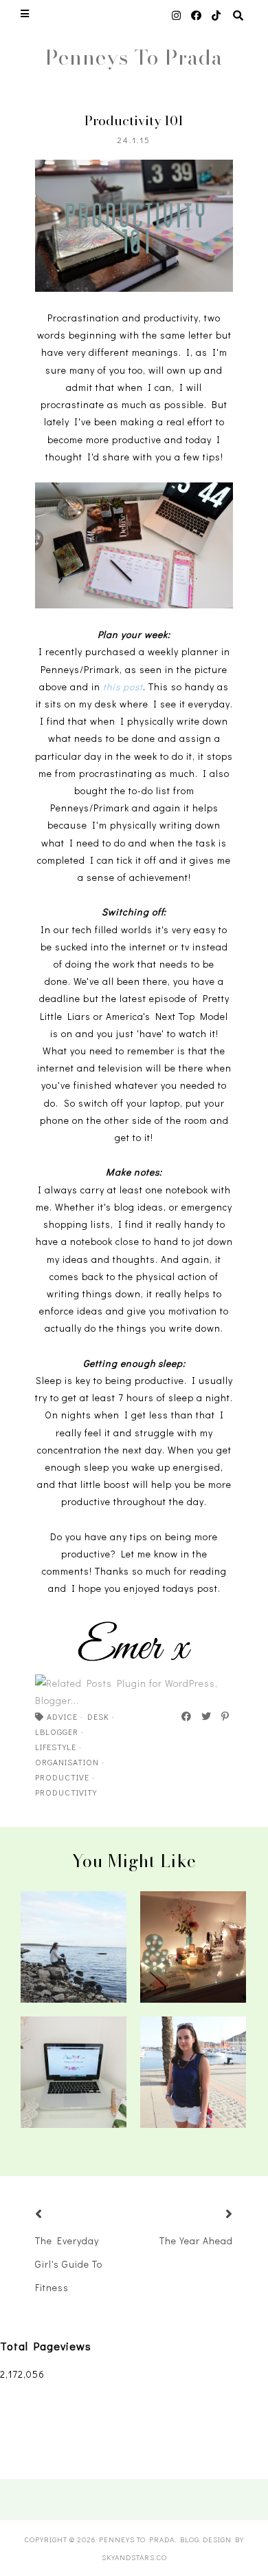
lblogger (57, 1732)
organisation (67, 1762)
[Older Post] (212, 2215)
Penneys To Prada (134, 57)
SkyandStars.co (134, 2557)
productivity (66, 1792)
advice (62, 1716)
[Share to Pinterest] (226, 1716)
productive (62, 1777)
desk (98, 1716)
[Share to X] (207, 1716)
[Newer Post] (56, 2215)
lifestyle (56, 1747)
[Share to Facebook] (187, 1716)
